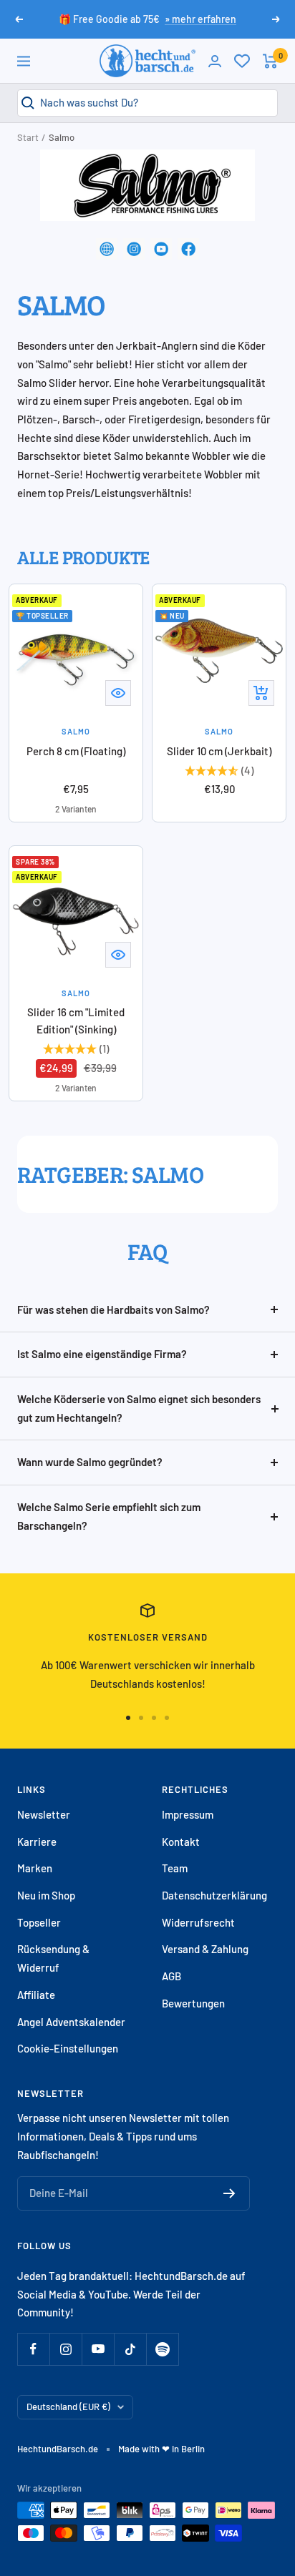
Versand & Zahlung (205, 1949)
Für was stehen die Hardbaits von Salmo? (113, 1309)
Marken (35, 1868)
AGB (171, 1976)
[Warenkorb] (270, 61)
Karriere (37, 1842)
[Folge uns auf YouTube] (98, 2349)
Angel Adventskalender (71, 2022)
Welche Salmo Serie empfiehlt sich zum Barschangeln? (109, 1516)
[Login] (215, 61)
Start (28, 137)
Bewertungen (193, 2003)
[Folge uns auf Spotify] (162, 2349)
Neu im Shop (46, 1895)
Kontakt (181, 1842)
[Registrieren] (229, 2193)
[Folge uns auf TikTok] (130, 2349)
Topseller (39, 1922)
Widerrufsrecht (198, 1922)
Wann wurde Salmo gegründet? (90, 1462)
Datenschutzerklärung (214, 1895)
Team (175, 1868)
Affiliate (36, 1995)
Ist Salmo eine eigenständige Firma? (102, 1354)
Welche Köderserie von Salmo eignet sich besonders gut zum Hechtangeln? (139, 1408)
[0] (242, 61)
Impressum (188, 1814)
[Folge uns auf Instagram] (66, 2349)
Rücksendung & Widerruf (53, 1958)
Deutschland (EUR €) (68, 2407)
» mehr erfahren (200, 19)
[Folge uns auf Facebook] (33, 2349)
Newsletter (44, 1814)
